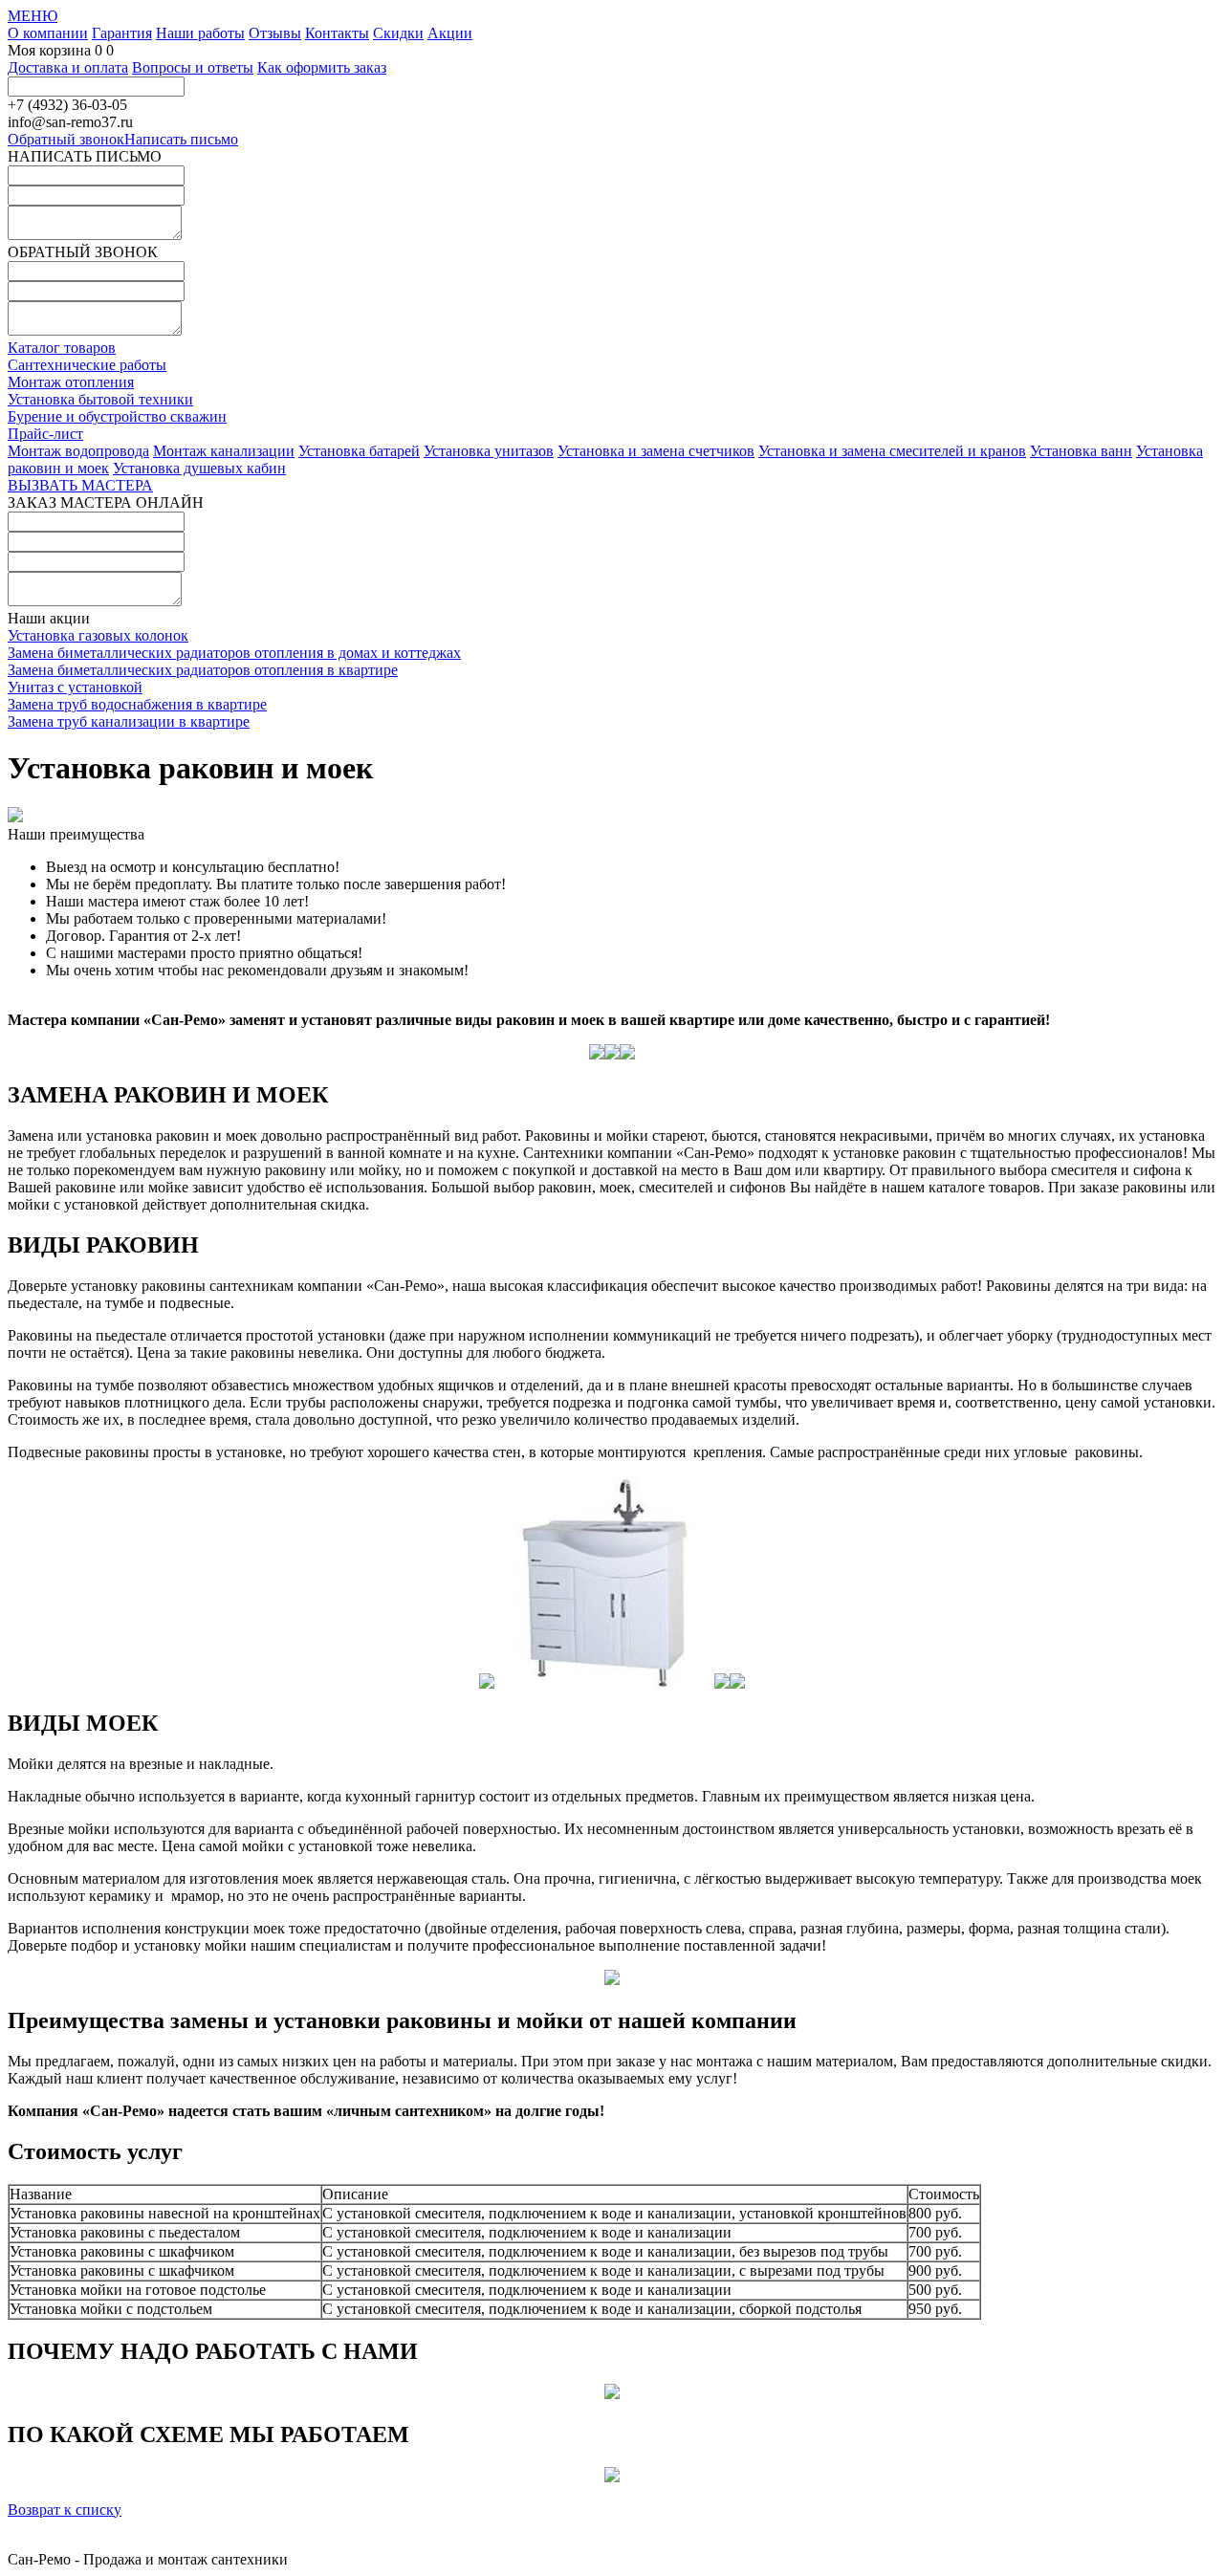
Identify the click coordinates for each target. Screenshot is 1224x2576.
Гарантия (122, 33)
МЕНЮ (33, 16)
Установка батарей (359, 451)
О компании (48, 33)
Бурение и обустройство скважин (117, 416)
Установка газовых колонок (98, 635)
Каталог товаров (62, 348)
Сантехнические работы (87, 365)
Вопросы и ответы (193, 67)
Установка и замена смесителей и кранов (892, 451)
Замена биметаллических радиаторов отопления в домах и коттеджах (234, 653)
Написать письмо (181, 139)
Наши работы (200, 33)
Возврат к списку (65, 2510)
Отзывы (275, 33)
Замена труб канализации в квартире (129, 721)
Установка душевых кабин (199, 468)
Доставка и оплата (68, 67)
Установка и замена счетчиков (656, 451)
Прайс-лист (45, 434)
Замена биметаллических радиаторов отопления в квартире (203, 670)
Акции (450, 33)
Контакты (337, 33)
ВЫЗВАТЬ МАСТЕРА (80, 485)
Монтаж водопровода (78, 451)
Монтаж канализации (224, 451)
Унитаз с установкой (75, 687)
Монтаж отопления (71, 382)
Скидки (398, 33)
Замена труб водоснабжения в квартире (137, 704)
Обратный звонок (66, 139)
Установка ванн (1081, 451)
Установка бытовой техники (100, 399)
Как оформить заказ (322, 67)
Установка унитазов (489, 451)
